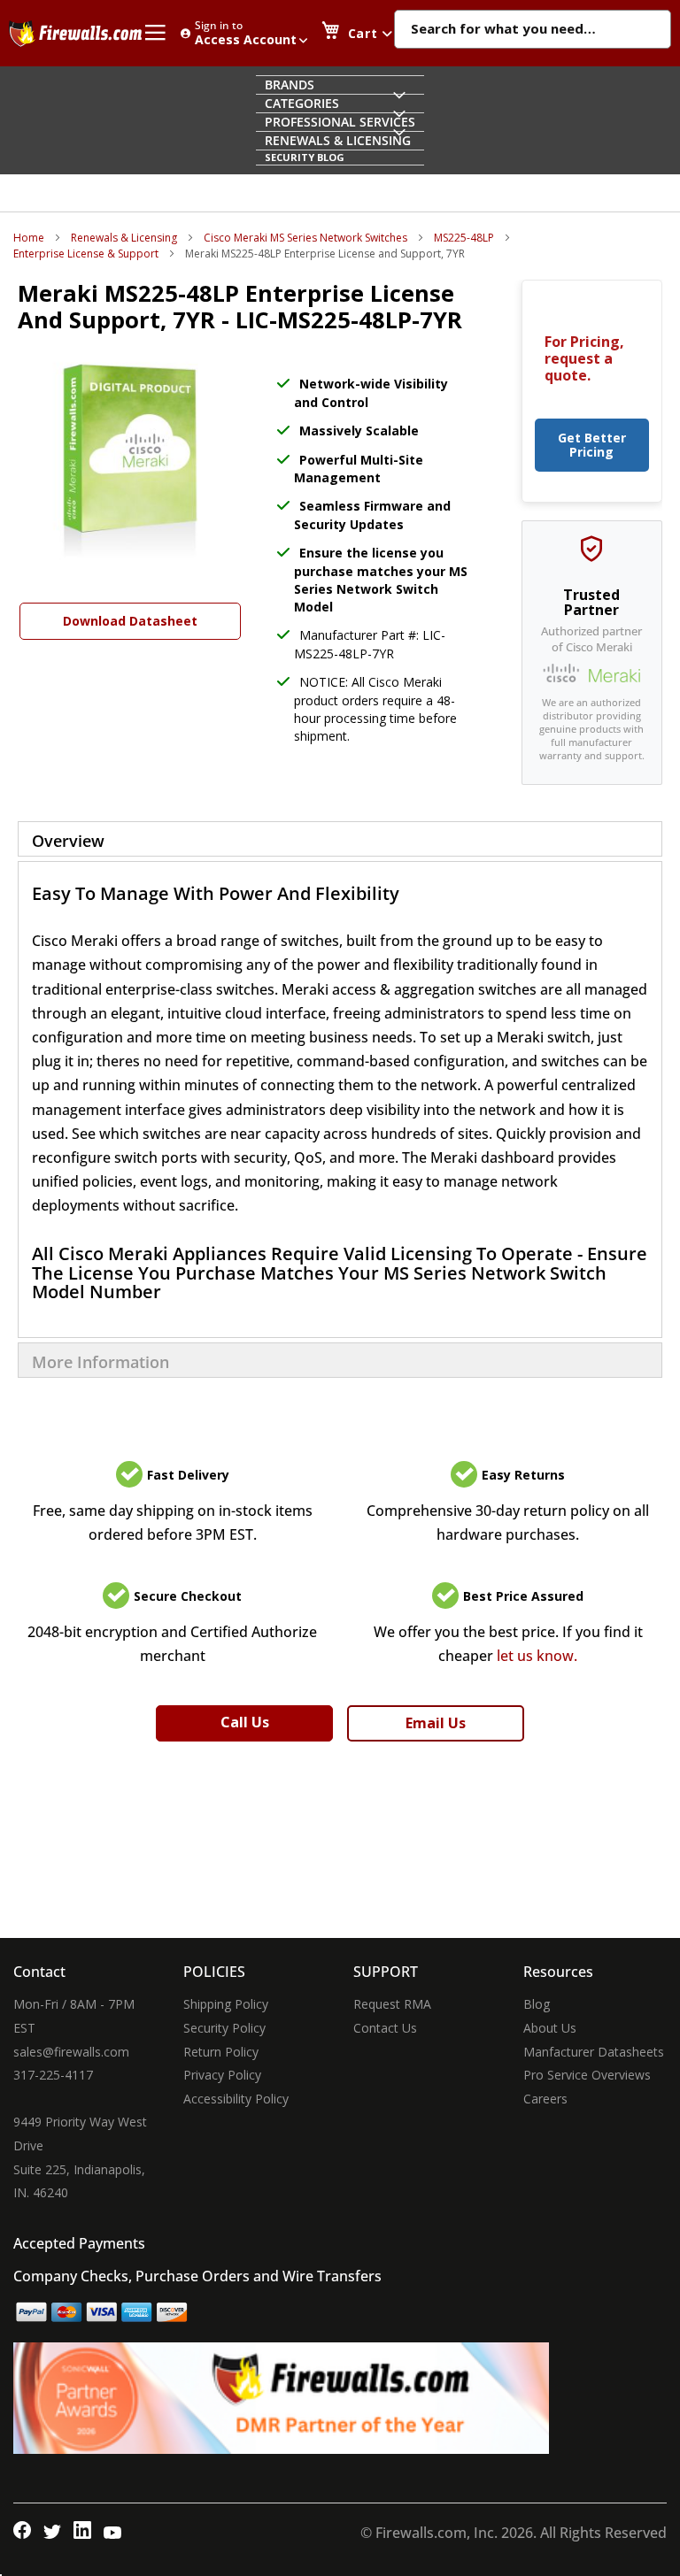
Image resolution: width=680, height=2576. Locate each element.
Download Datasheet (130, 621)
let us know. (537, 1656)
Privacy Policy (222, 2075)
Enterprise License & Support (86, 254)
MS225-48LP (464, 238)
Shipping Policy (226, 2004)
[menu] (340, 120)
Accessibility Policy (236, 2099)
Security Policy (224, 2028)
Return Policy (221, 2052)
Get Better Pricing (592, 445)
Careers (545, 2099)
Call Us (245, 1722)
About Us (550, 2028)
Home (29, 238)
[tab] (340, 839)
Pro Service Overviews (587, 2075)
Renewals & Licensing (124, 238)
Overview (68, 841)
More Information (100, 1362)
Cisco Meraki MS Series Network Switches (305, 238)
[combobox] (533, 30)
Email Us (436, 1723)
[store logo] (75, 34)
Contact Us (385, 2028)
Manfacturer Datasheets (594, 2052)
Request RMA (392, 2004)
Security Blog (305, 157)
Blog (537, 2004)
